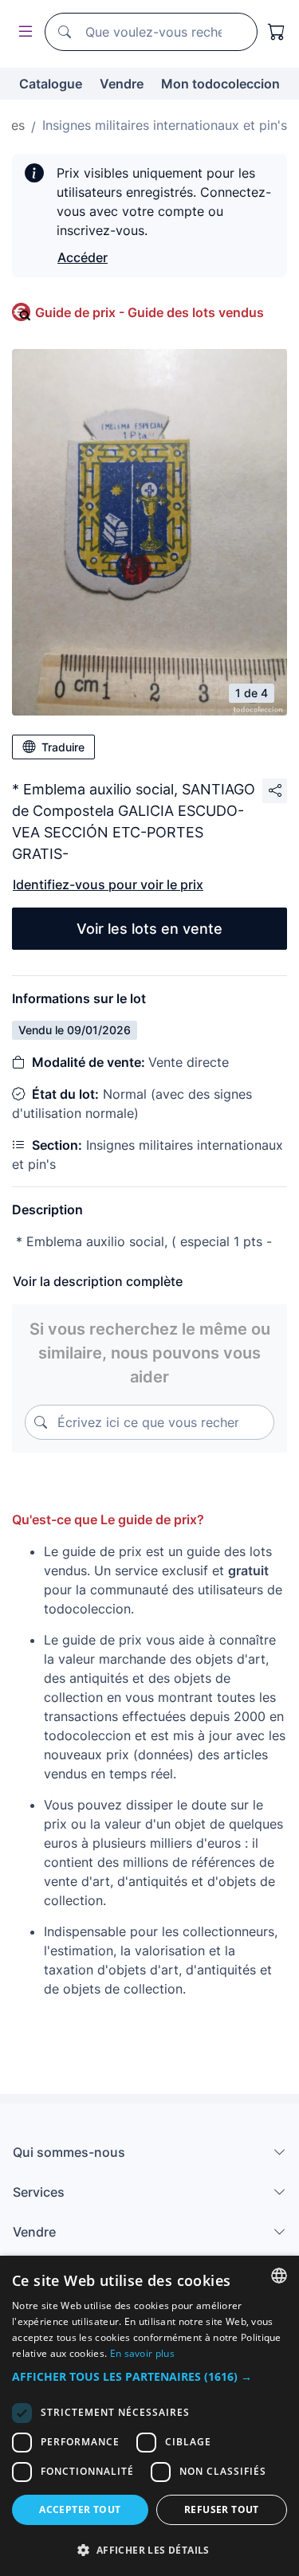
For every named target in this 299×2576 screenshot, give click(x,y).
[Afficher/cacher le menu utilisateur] (22, 32)
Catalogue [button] (51, 84)
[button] (149, 2376)
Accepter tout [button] (80, 2509)
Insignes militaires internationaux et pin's (165, 125)
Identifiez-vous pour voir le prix (108, 884)
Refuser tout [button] (222, 2509)
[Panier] (277, 32)
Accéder (83, 257)
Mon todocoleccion (220, 84)
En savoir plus (142, 2353)
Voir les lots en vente (149, 929)
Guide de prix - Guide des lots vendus (149, 312)
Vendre (122, 84)
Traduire (63, 747)
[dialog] (149, 2416)
